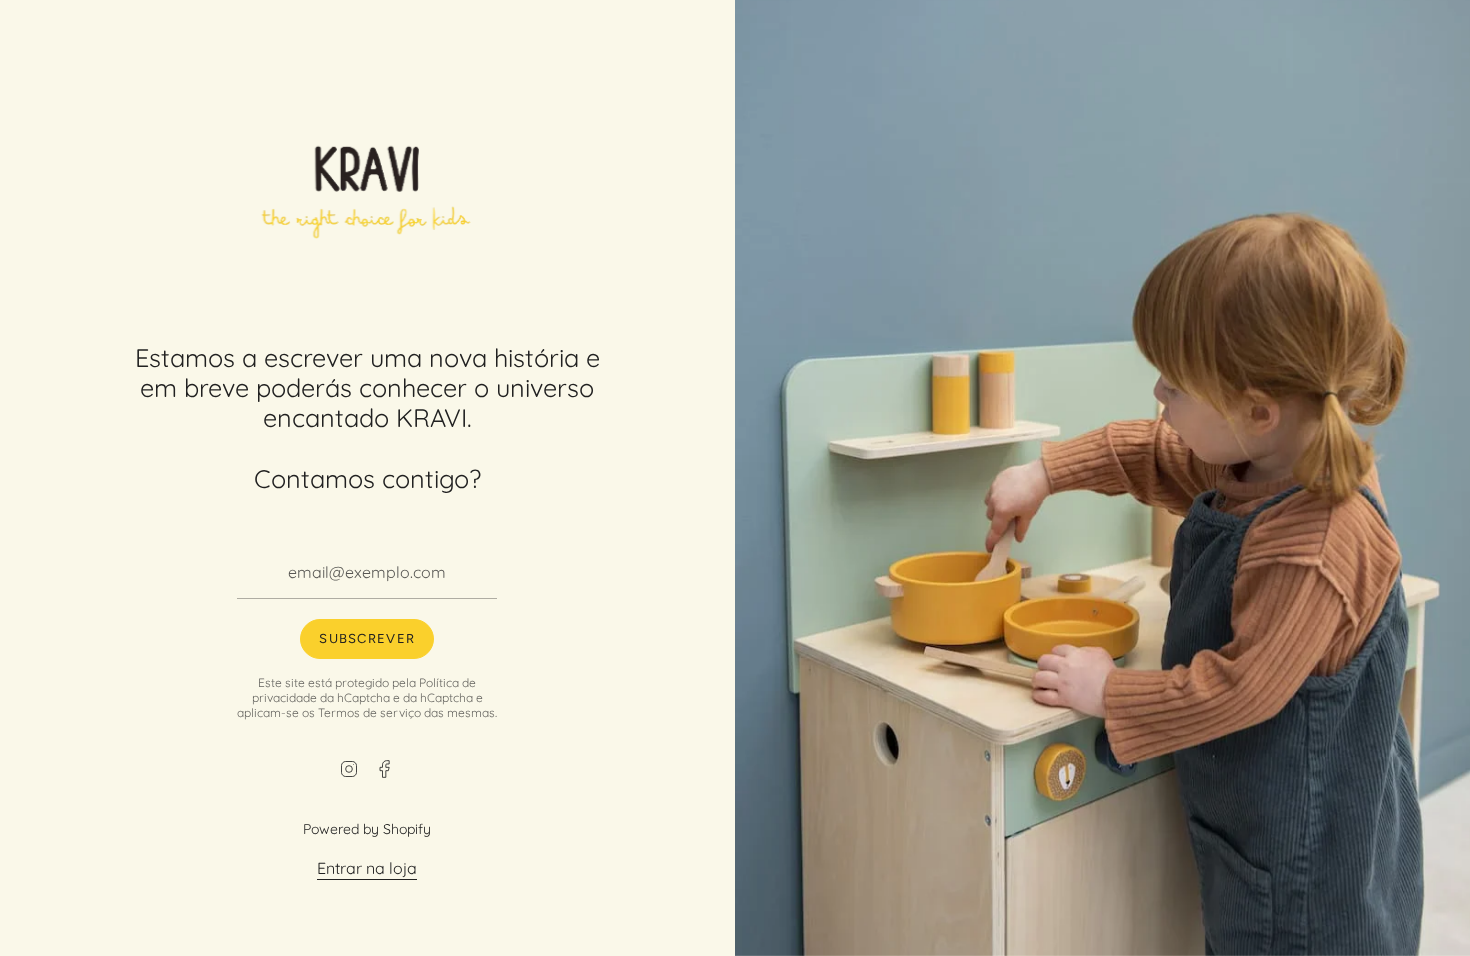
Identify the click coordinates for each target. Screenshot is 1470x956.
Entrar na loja (368, 868)
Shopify (408, 829)
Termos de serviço (370, 711)
